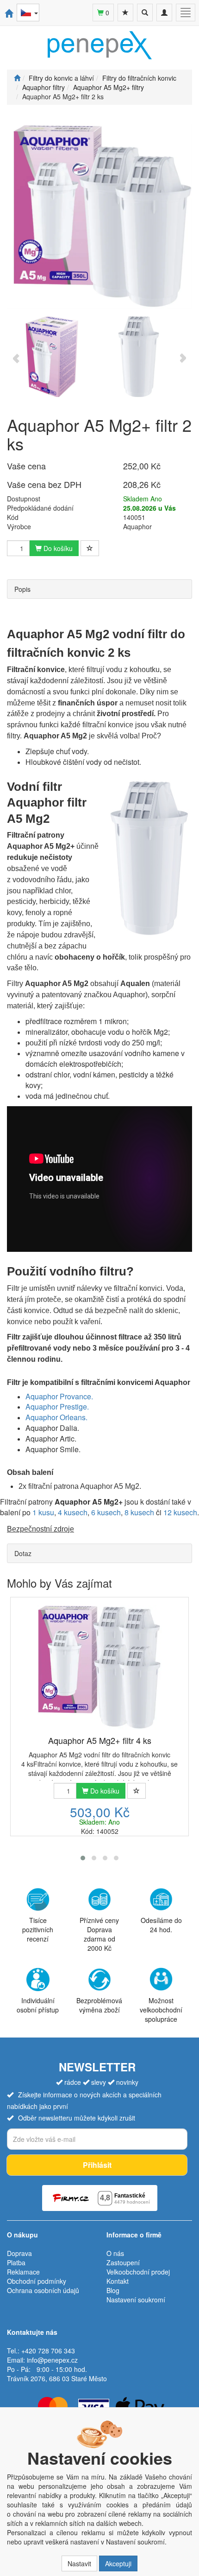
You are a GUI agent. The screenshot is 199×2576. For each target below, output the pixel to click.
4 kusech (73, 1512)
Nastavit (79, 2563)
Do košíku (57, 548)
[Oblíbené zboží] (125, 13)
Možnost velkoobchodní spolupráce (161, 2009)
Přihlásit (97, 2165)
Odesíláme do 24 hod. (161, 1925)
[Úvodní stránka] (17, 78)
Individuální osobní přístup (38, 2005)
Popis (22, 589)
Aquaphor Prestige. (57, 1407)
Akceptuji (118, 2563)
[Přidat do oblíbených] (90, 548)
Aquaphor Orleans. (56, 1417)
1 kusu (43, 1512)
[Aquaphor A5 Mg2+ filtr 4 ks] (99, 1667)
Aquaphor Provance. (59, 1396)
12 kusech (180, 1512)
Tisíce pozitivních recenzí (38, 1929)
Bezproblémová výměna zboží (99, 2005)
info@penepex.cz (52, 2360)
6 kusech (106, 1512)
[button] (83, 1858)
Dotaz (23, 1553)
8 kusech (139, 1512)
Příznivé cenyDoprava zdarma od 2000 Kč (99, 1934)
